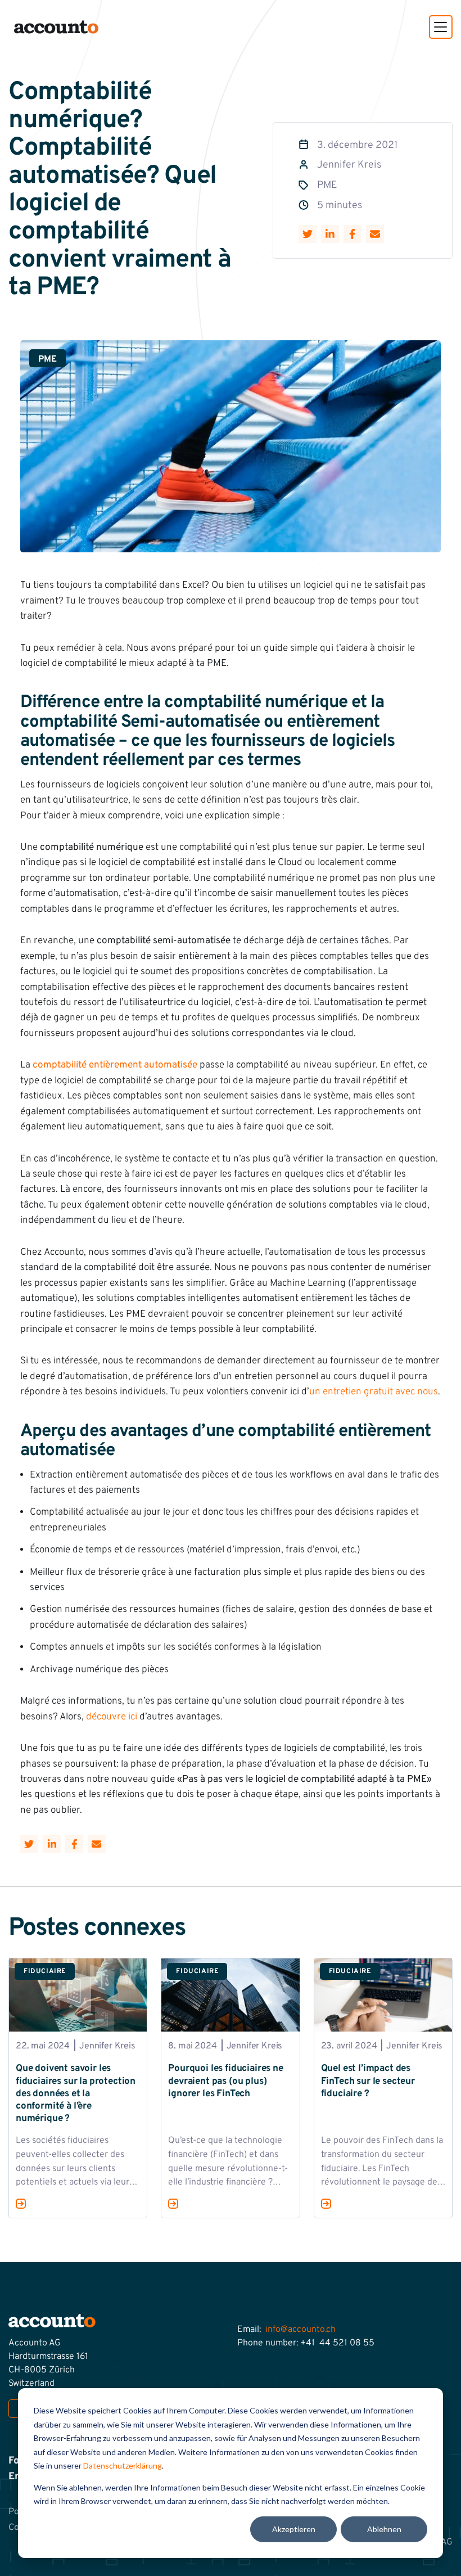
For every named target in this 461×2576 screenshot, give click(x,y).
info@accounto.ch (300, 2330)
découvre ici (112, 1717)
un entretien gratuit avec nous (374, 1392)
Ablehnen (384, 2529)
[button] (441, 27)
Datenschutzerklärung (123, 2465)
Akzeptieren (294, 2529)
